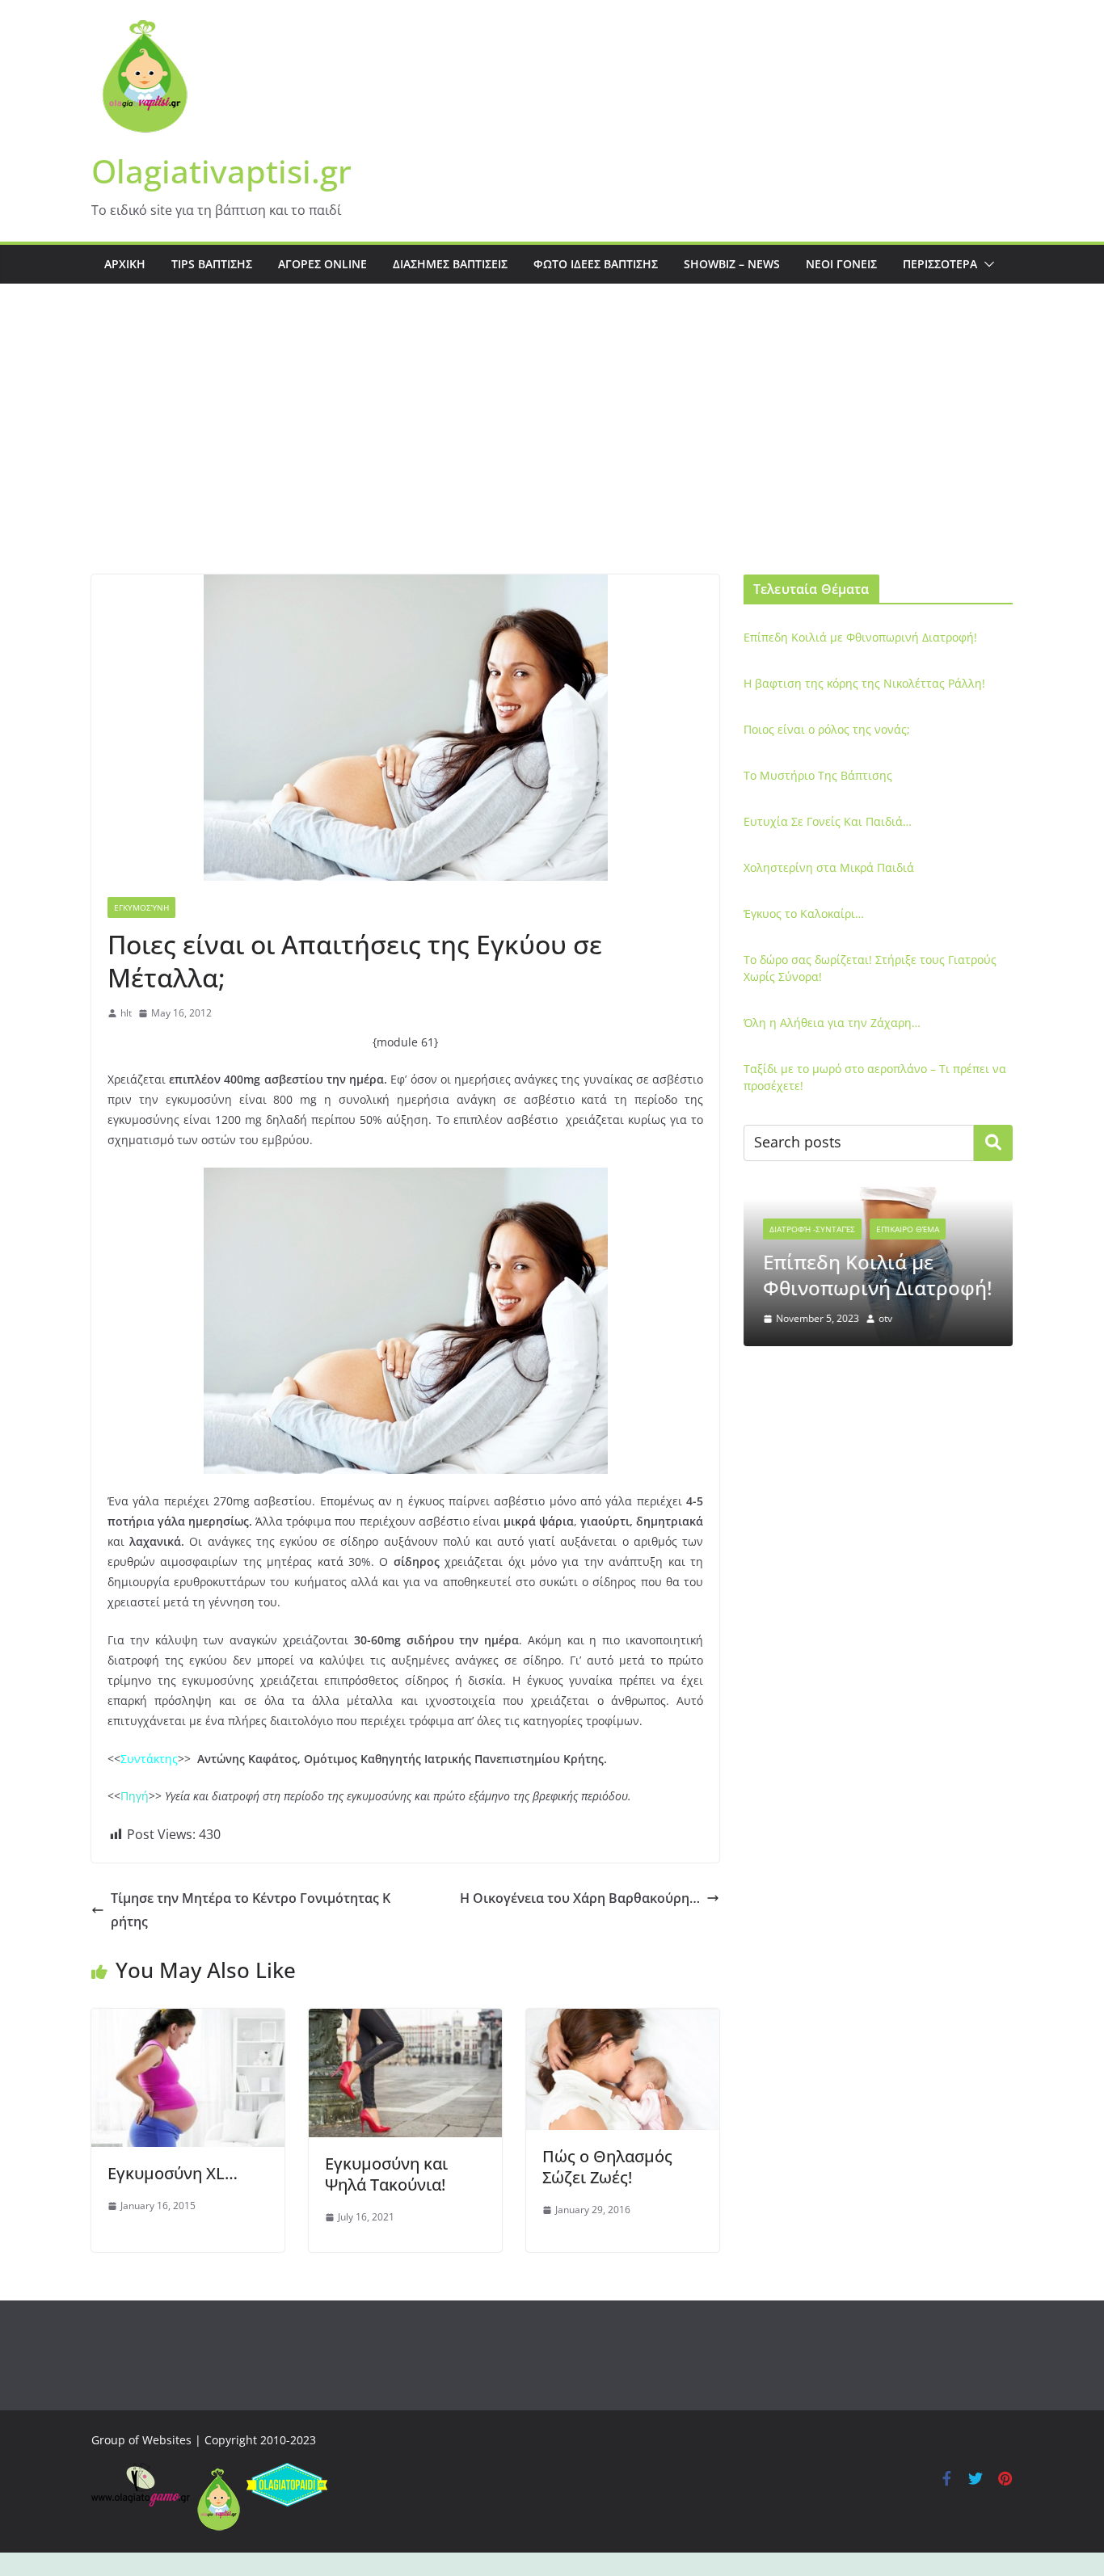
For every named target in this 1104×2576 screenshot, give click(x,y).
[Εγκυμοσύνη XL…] (188, 2020)
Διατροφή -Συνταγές (812, 1229)
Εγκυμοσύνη (141, 907)
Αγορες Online (322, 264)
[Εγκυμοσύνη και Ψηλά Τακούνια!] (405, 2020)
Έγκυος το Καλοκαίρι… (804, 913)
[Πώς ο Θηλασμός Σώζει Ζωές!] (623, 2020)
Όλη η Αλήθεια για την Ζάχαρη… (832, 1023)
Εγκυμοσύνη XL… (173, 2173)
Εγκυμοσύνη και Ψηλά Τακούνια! (386, 2174)
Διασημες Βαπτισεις (450, 264)
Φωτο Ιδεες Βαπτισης (596, 264)
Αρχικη (125, 264)
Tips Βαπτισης (212, 264)
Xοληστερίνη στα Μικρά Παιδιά (829, 867)
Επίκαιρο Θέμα (908, 1229)
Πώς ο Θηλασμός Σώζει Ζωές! (607, 2167)
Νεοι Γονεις (841, 264)
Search (993, 1143)
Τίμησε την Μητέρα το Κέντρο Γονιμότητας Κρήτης (251, 1910)
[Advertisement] (552, 453)
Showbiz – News (732, 264)
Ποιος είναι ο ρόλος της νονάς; (827, 729)
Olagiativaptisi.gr (221, 171)
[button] (986, 264)
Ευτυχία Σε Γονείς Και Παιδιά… (828, 821)
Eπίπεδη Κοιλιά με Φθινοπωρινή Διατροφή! (860, 637)
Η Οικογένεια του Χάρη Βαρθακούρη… (580, 1898)
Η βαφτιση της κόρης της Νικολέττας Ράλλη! (864, 683)
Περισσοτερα (940, 264)
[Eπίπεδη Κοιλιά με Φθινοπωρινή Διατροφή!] (878, 1197)
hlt (126, 1013)
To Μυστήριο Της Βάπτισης (818, 775)
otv (885, 1318)
